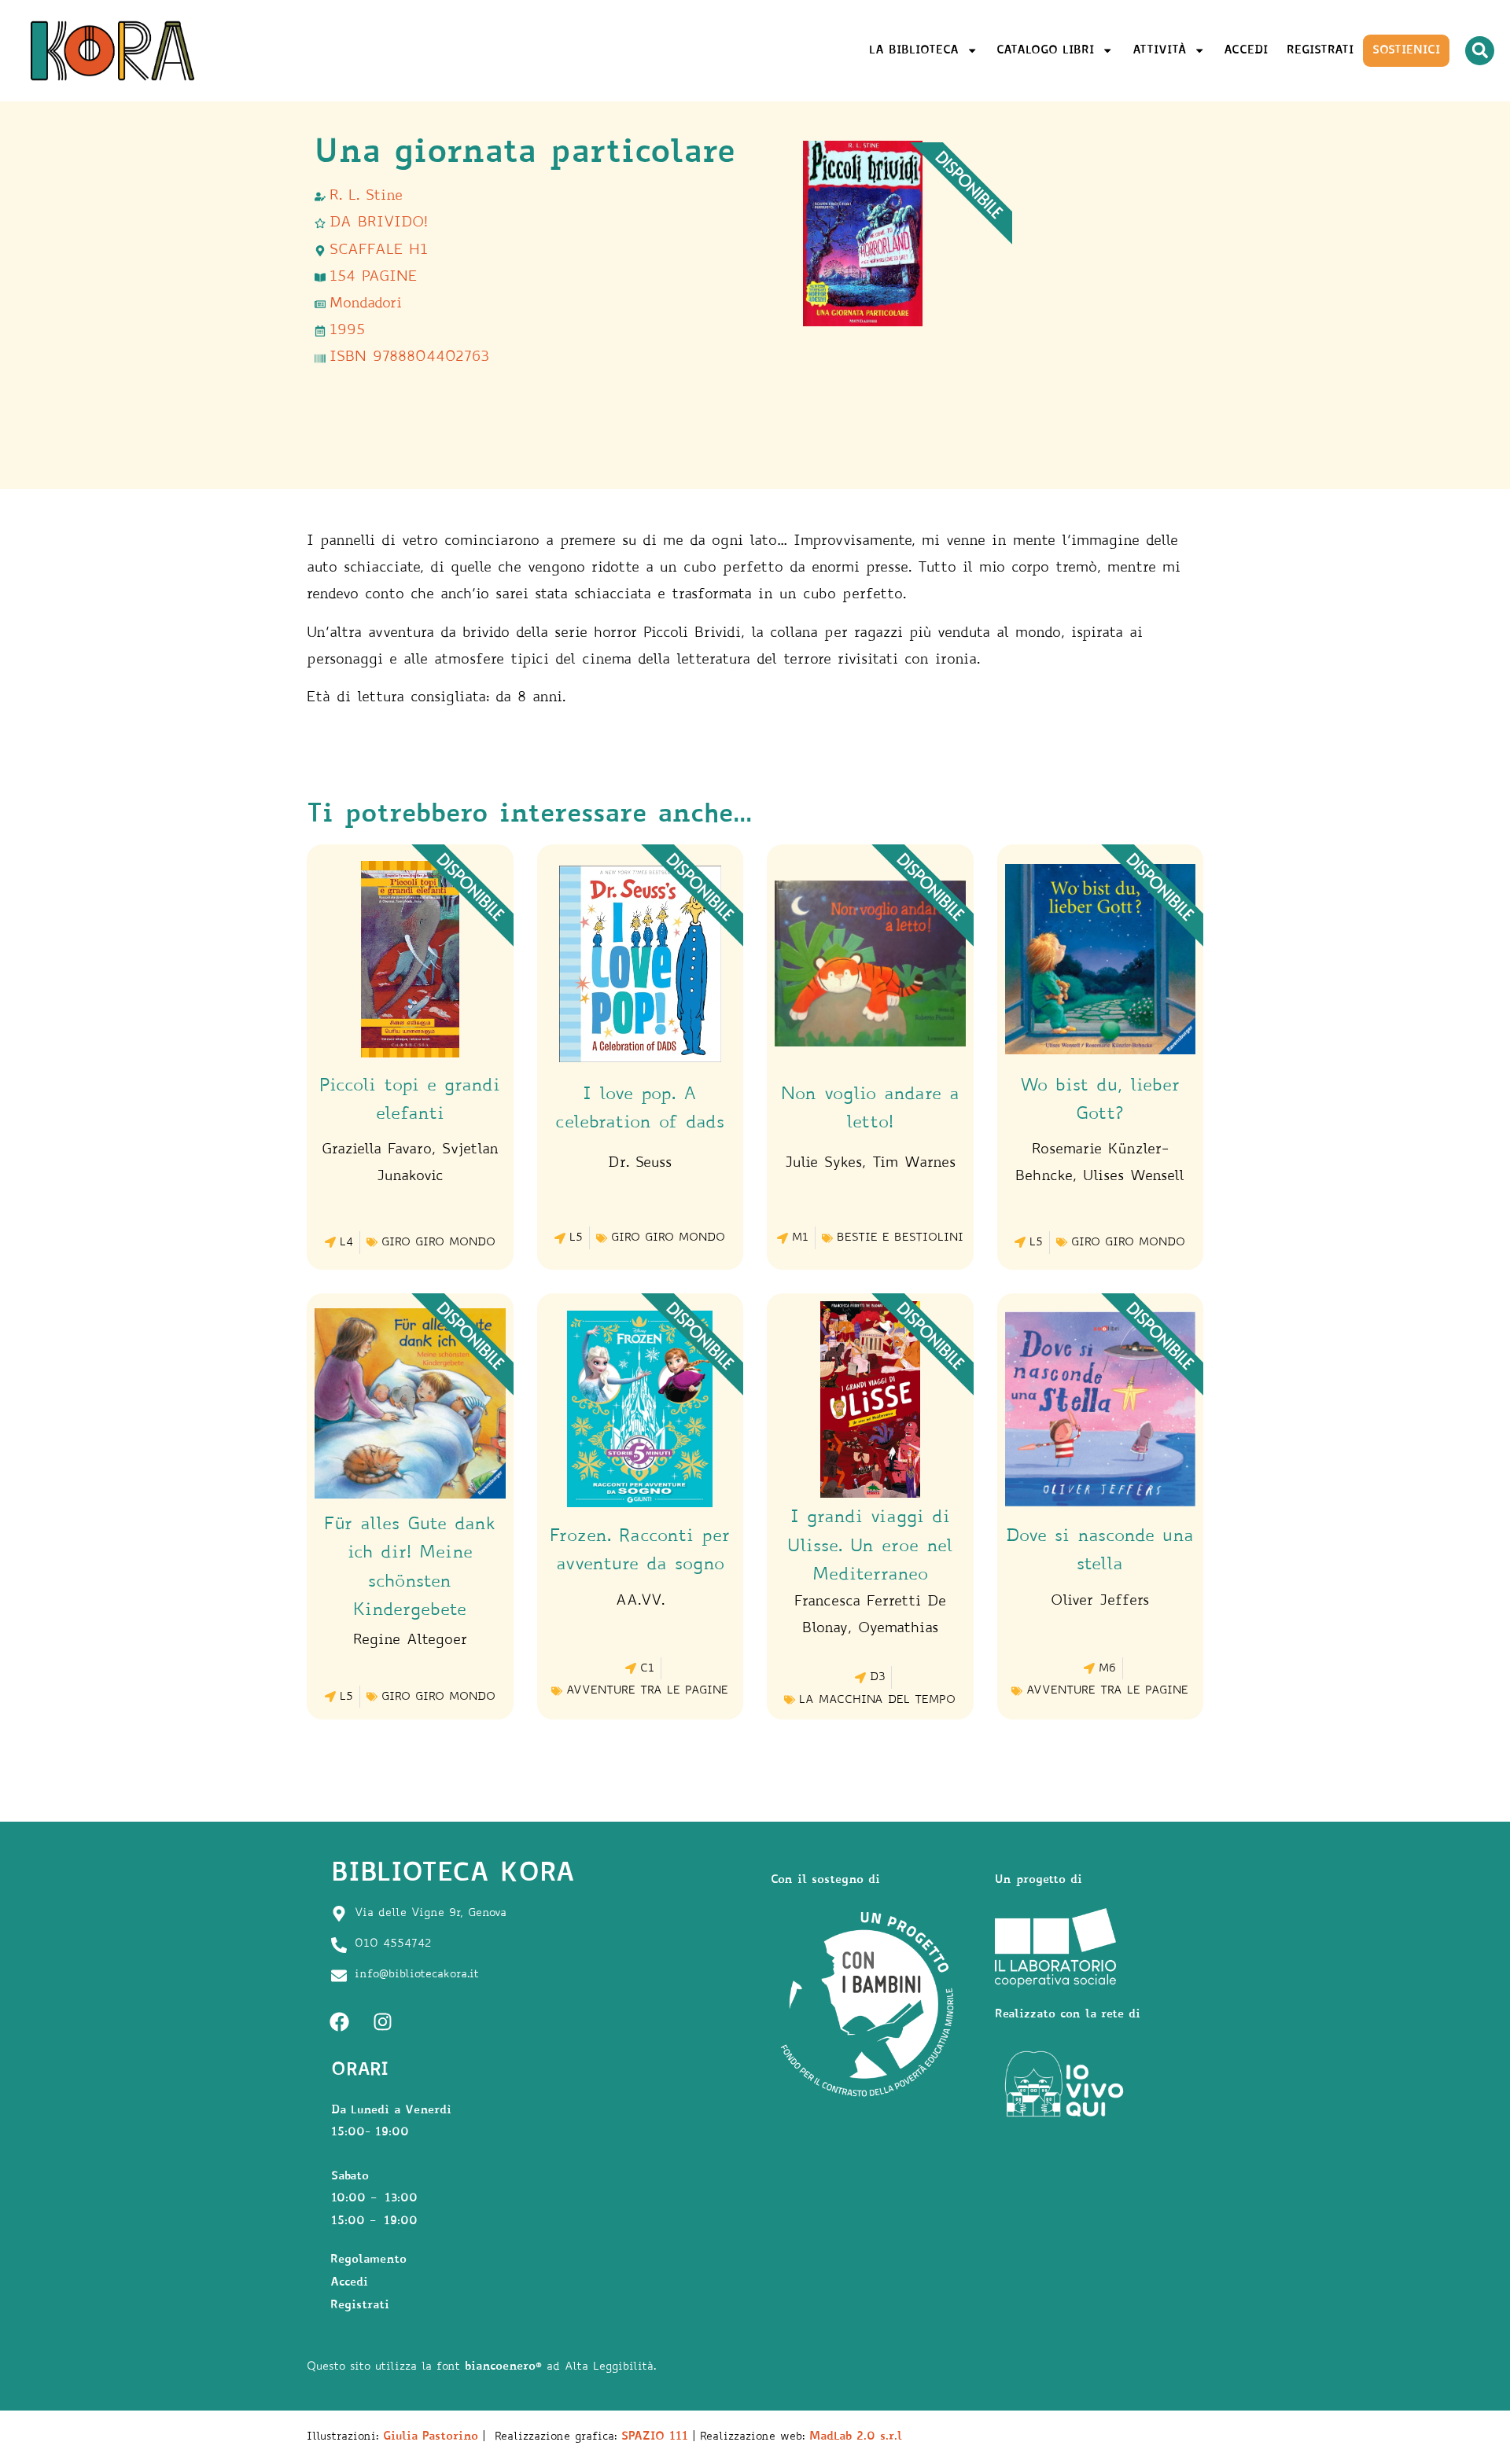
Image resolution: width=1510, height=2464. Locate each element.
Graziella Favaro (377, 1150)
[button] (1480, 51)
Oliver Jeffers (1100, 1602)
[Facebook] (339, 2022)
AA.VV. (640, 1602)
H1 (418, 251)
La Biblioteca (914, 51)
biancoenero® (503, 2367)
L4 (346, 1243)
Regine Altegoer (410, 1641)
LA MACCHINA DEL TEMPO (877, 1701)
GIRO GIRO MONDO (438, 1243)
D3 (877, 1678)
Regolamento (368, 2260)
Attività (1159, 51)
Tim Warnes (914, 1164)
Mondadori (366, 304)
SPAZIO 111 (655, 2437)
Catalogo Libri (1045, 51)
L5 (576, 1238)
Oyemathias (898, 1629)
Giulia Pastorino (431, 2437)
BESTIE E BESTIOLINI (900, 1238)
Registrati (1320, 51)
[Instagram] (382, 2022)
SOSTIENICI (1406, 51)
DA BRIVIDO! (379, 223)
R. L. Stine (366, 197)
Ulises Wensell (1134, 1177)
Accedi (1246, 51)
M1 (800, 1238)
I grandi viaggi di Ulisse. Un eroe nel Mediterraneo (870, 1546)
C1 (647, 1669)
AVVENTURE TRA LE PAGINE (647, 1691)
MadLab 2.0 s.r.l (856, 2437)
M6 (1107, 1669)
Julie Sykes (823, 1164)
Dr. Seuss (640, 1164)
